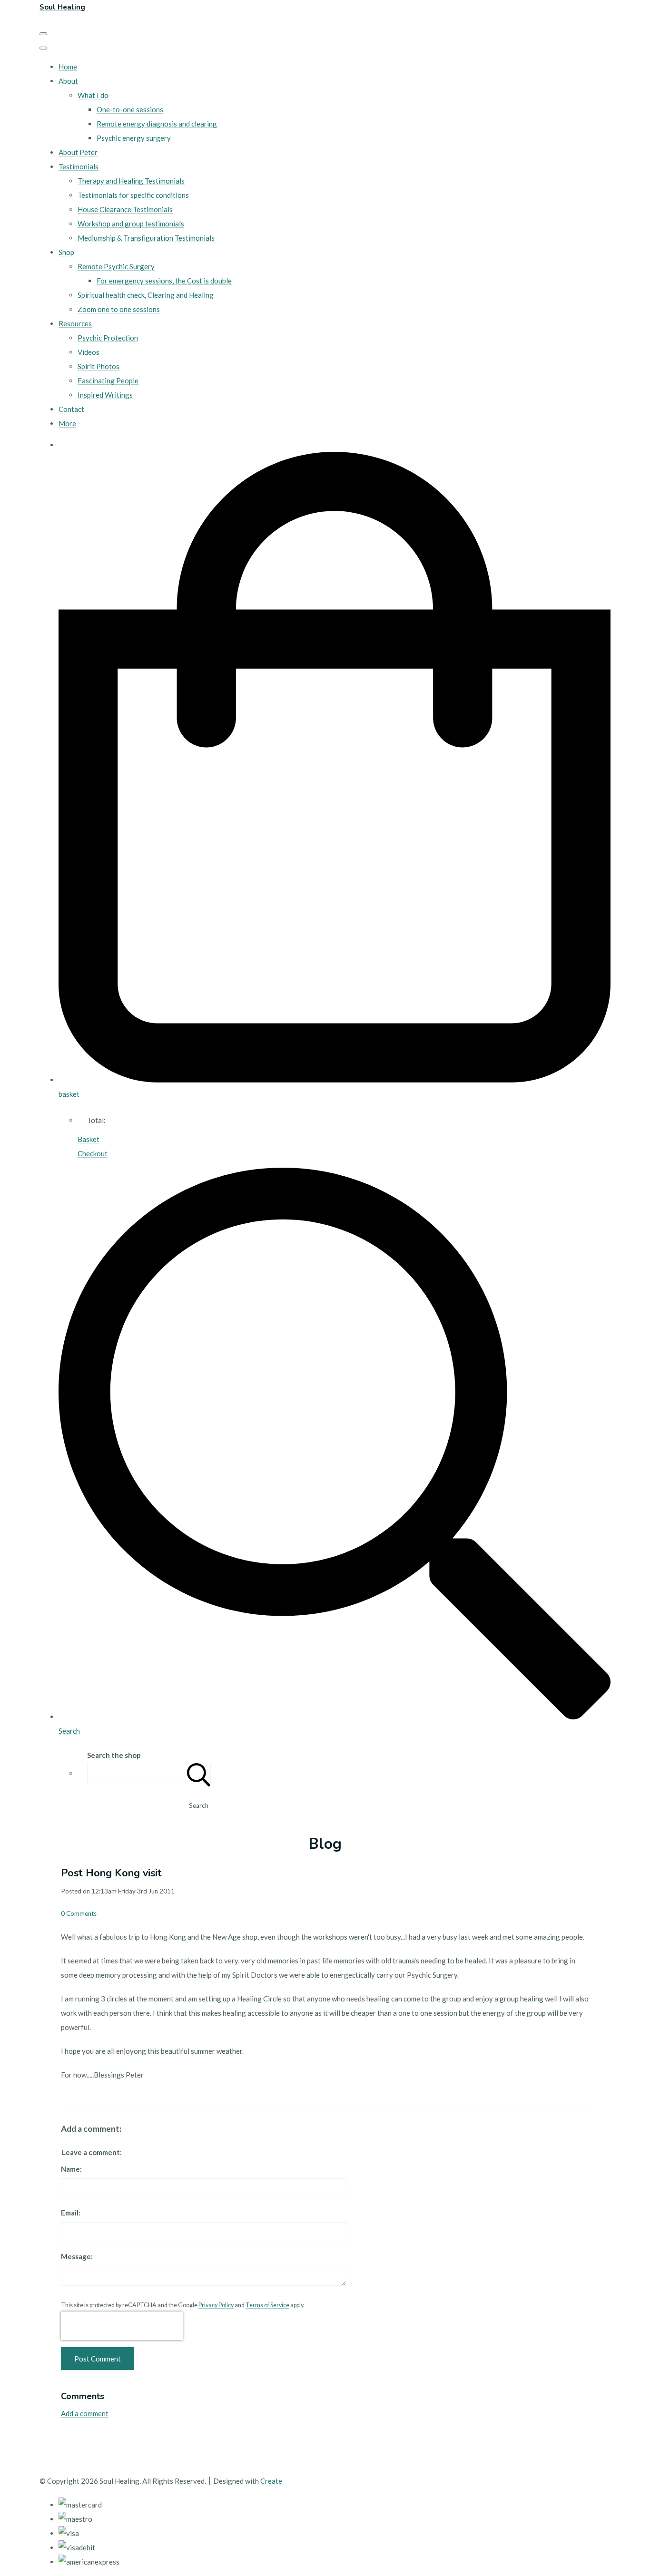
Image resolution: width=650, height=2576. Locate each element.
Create (271, 2481)
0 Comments (79, 1913)
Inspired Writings (105, 395)
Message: (77, 2256)
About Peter (78, 152)
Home (68, 67)
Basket (89, 1139)
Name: (71, 2169)
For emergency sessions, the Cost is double (164, 281)
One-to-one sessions (130, 109)
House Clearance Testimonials (125, 209)
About (68, 81)
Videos (89, 352)
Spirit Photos (98, 366)
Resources (75, 323)
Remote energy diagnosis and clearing (157, 124)
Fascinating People (108, 381)
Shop (66, 252)
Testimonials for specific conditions (133, 195)
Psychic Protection (108, 338)
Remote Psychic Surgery (116, 266)
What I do (93, 95)
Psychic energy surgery (134, 138)
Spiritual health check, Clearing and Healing (146, 295)
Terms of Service (267, 2305)
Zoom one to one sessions (119, 309)
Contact (71, 409)
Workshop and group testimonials (131, 224)
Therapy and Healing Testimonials (131, 181)
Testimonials (79, 166)
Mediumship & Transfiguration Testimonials (146, 238)
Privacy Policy (216, 2305)
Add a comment (85, 2413)
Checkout (93, 1153)
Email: (71, 2213)
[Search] (199, 1773)
